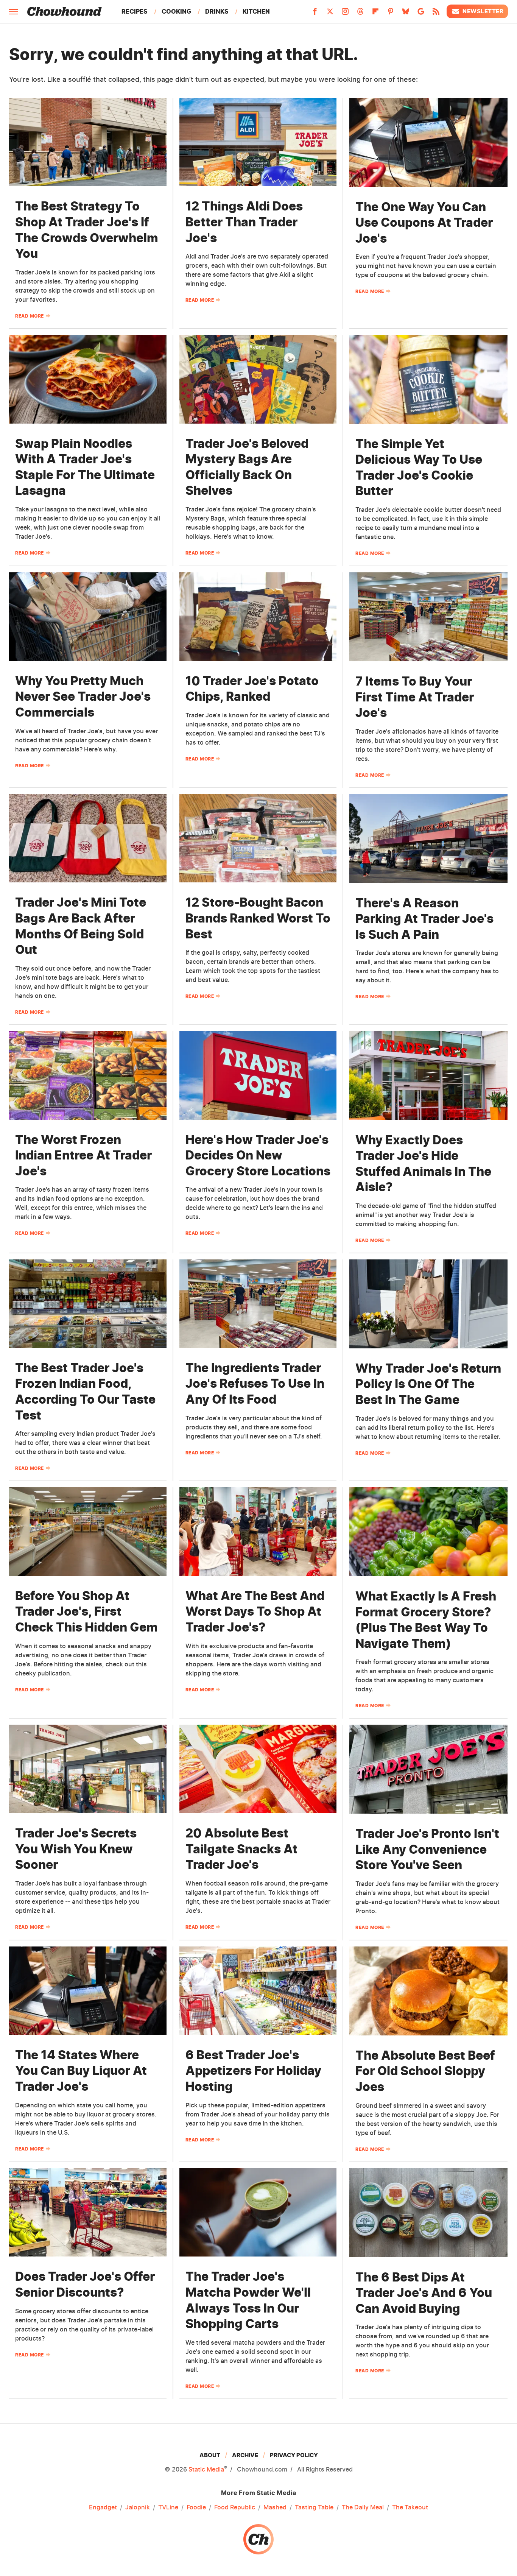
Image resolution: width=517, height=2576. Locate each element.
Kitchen (256, 11)
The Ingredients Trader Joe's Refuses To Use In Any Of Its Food (255, 1384)
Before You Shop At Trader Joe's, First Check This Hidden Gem (86, 1611)
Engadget (103, 2507)
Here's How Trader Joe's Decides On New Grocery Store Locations (258, 1155)
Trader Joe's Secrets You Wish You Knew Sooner (76, 1849)
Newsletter (483, 11)
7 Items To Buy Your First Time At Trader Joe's (415, 697)
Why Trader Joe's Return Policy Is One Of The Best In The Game (428, 1384)
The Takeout (410, 2507)
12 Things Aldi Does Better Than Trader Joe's (244, 222)
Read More (30, 316)
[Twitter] (330, 14)
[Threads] (360, 14)
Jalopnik (138, 2507)
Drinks (217, 11)
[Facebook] (315, 14)
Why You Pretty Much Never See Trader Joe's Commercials (83, 697)
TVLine (168, 2507)
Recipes (135, 11)
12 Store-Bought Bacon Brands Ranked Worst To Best (258, 918)
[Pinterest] (391, 14)
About (210, 2455)
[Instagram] (345, 14)
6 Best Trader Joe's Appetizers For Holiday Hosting (253, 2071)
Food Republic (235, 2507)
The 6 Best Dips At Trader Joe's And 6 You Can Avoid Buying (424, 2293)
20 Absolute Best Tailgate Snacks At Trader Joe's (241, 1849)
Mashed (275, 2507)
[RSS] (436, 14)
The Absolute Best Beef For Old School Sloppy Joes (425, 2071)
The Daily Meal (363, 2507)
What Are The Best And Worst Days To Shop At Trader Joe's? (255, 1611)
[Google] (421, 14)
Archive (245, 2455)
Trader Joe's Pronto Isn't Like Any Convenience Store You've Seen (427, 1849)
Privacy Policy (294, 2455)
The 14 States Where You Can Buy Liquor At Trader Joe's (81, 2071)
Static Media (206, 2469)
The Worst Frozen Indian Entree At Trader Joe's (83, 1155)
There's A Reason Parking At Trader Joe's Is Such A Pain (424, 919)
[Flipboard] (375, 14)
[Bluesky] (406, 14)
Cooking (176, 11)
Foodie (196, 2507)
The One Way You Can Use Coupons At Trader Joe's (424, 223)
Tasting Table (314, 2507)
